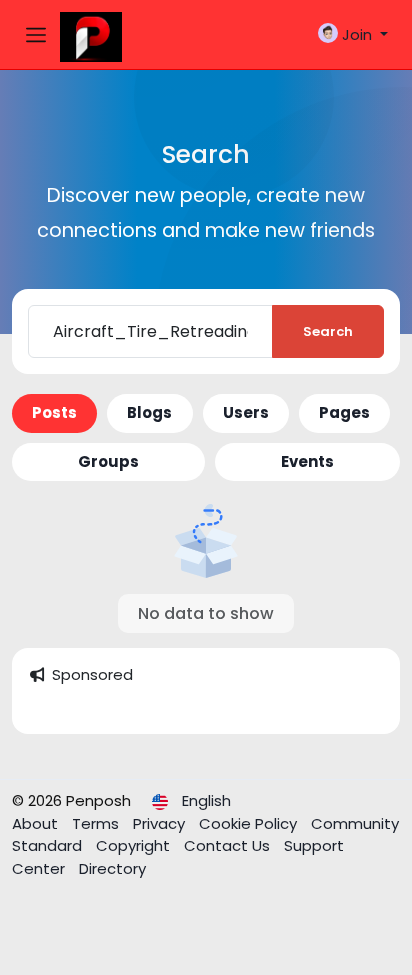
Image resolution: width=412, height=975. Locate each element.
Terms (97, 823)
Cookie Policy (250, 823)
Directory (112, 868)
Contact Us (229, 845)
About (37, 823)
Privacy (161, 823)
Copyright (135, 845)
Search (328, 331)
